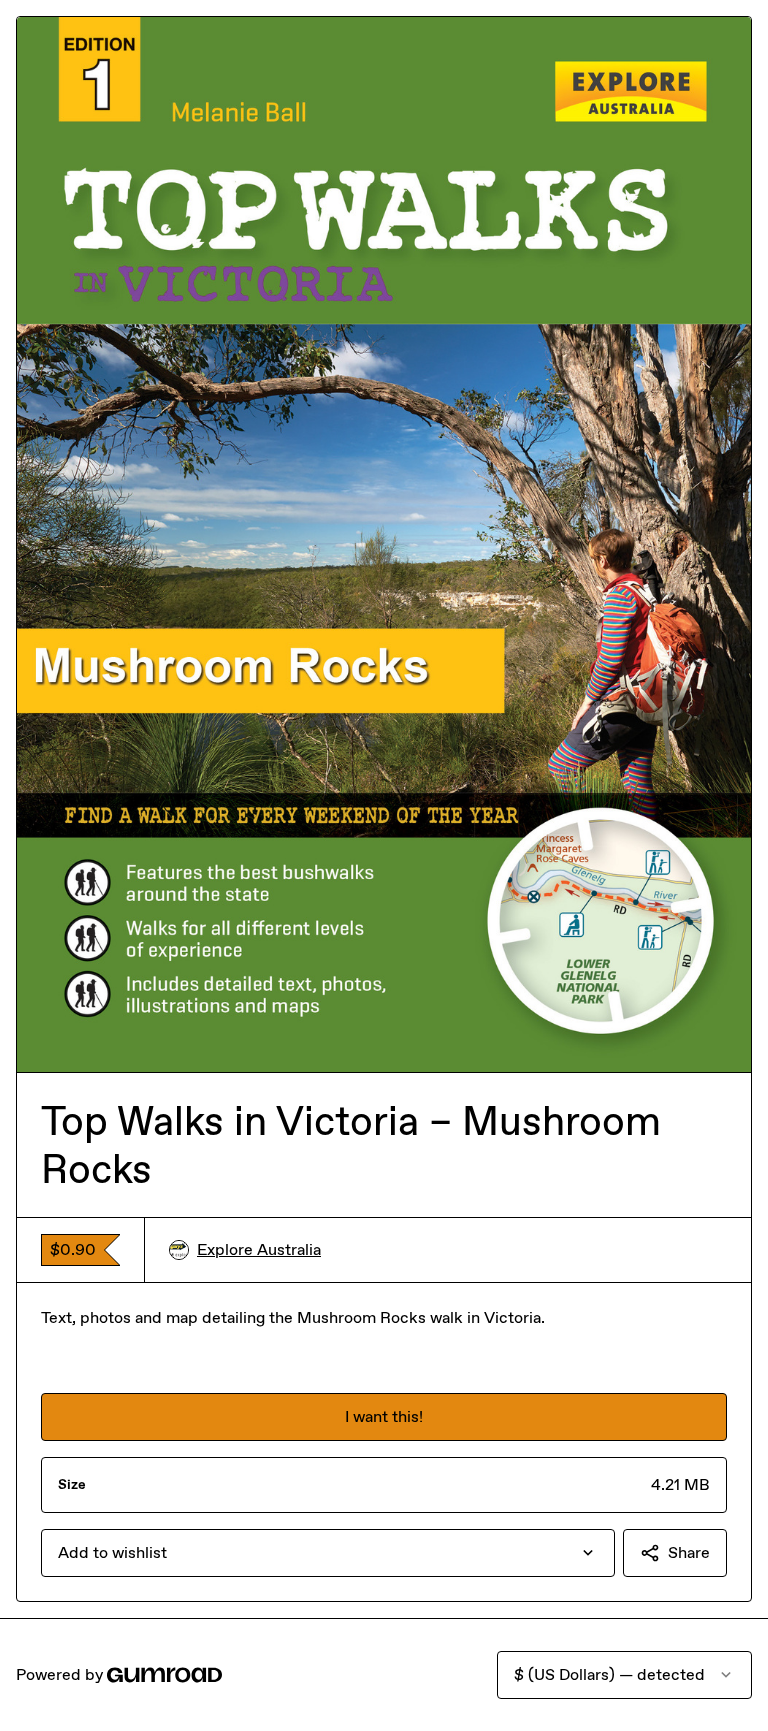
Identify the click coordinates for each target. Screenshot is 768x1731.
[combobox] (328, 1553)
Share (689, 1552)
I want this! (384, 1416)
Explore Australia (259, 1249)
